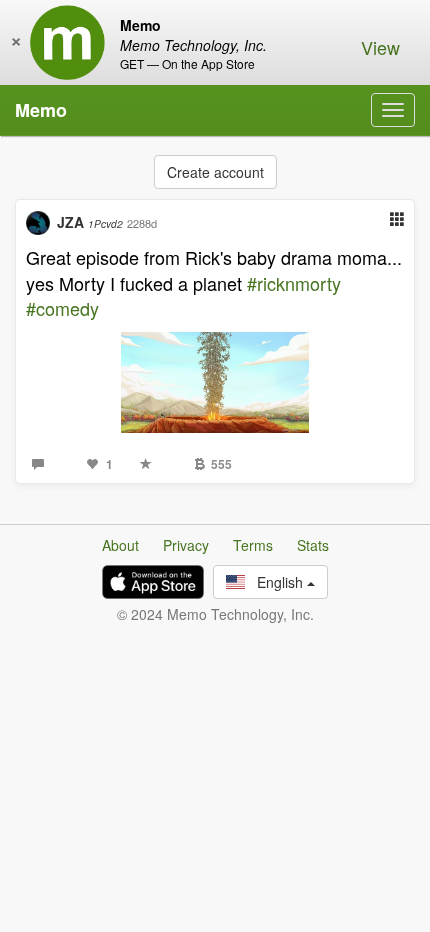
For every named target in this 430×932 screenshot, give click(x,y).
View (380, 47)
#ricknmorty (294, 283)
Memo (41, 110)
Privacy (186, 545)
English (276, 582)
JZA (90, 222)
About (120, 545)
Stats (313, 545)
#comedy (62, 308)
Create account (215, 172)
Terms (253, 545)
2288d (142, 223)
